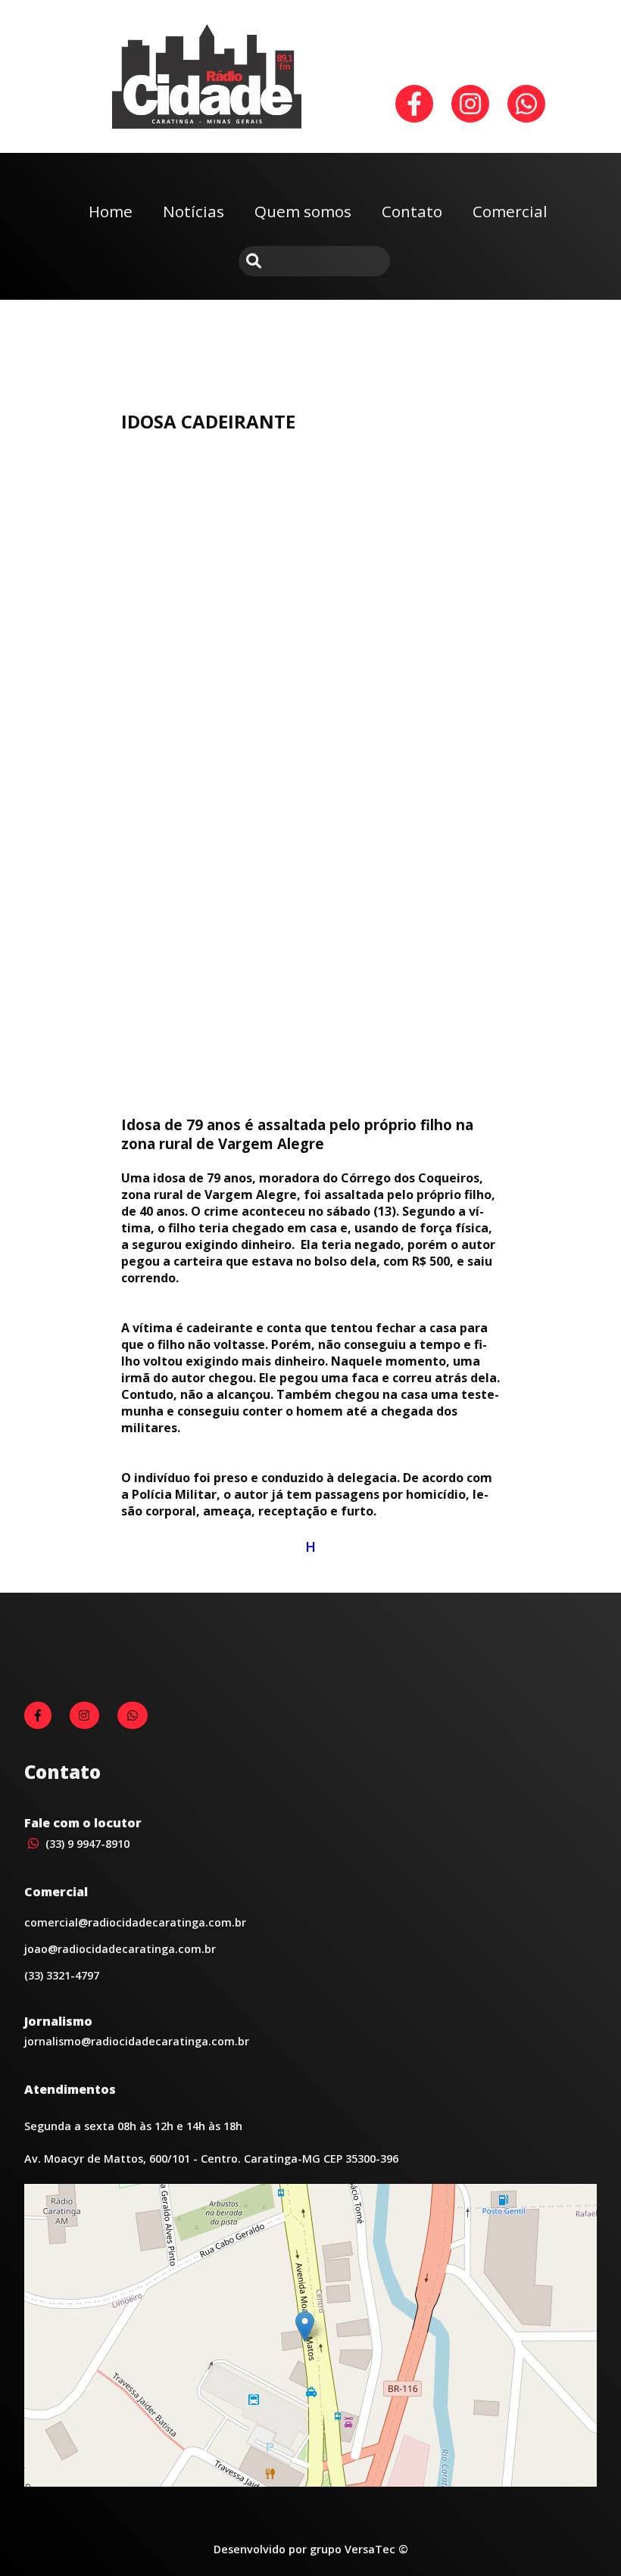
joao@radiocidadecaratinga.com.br (120, 1949)
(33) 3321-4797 (62, 1975)
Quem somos (303, 211)
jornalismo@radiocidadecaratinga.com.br (137, 2041)
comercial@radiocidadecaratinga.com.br (135, 1922)
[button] (305, 2327)
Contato (412, 211)
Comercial (510, 211)
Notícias (193, 211)
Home (111, 211)
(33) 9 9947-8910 (86, 1844)
